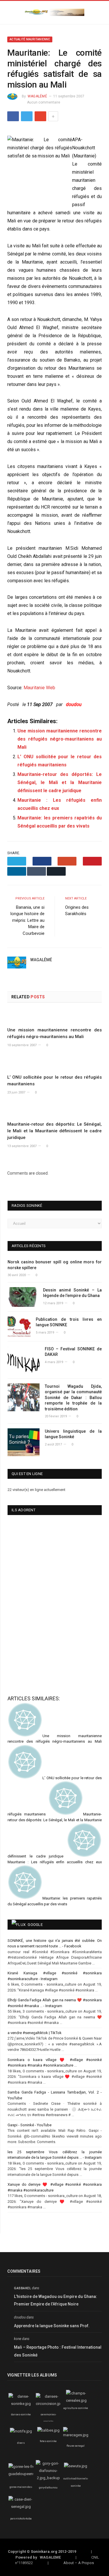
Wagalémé (37, 96)
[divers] (21, 2431)
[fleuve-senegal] (76, 2435)
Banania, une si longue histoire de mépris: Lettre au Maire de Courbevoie (27, 920)
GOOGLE (35, 1925)
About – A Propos (79, 2563)
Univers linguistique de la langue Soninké (73, 1434)
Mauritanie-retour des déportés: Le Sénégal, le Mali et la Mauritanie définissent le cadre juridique (60, 782)
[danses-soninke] (21, 2404)
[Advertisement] (37, 1646)
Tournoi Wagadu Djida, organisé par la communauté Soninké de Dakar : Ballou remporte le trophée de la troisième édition (73, 1398)
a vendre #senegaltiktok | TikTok (35, 2033)
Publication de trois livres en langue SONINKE (69, 1322)
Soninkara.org (44, 2551)
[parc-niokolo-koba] (21, 2507)
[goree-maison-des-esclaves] (25, 2474)
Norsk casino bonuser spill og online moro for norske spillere (55, 1265)
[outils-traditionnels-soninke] (76, 2466)
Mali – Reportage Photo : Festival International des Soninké (58, 2351)
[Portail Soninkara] (54, 12)
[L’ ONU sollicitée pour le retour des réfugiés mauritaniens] (54, 1064)
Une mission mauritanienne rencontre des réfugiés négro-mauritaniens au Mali (60, 739)
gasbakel (23, 2288)
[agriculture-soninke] (76, 2400)
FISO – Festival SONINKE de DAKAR (73, 1352)
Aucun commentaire (44, 102)
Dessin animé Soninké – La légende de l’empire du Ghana (72, 1293)
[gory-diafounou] (48, 2478)
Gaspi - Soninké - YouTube (30, 2125)
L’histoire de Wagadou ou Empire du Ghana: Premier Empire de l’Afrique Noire (56, 2300)
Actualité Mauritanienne (30, 39)
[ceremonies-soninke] (49, 2404)
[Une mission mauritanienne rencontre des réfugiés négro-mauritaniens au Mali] (54, 1017)
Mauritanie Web (39, 688)
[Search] (100, 13)
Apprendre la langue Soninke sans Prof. (52, 2326)
